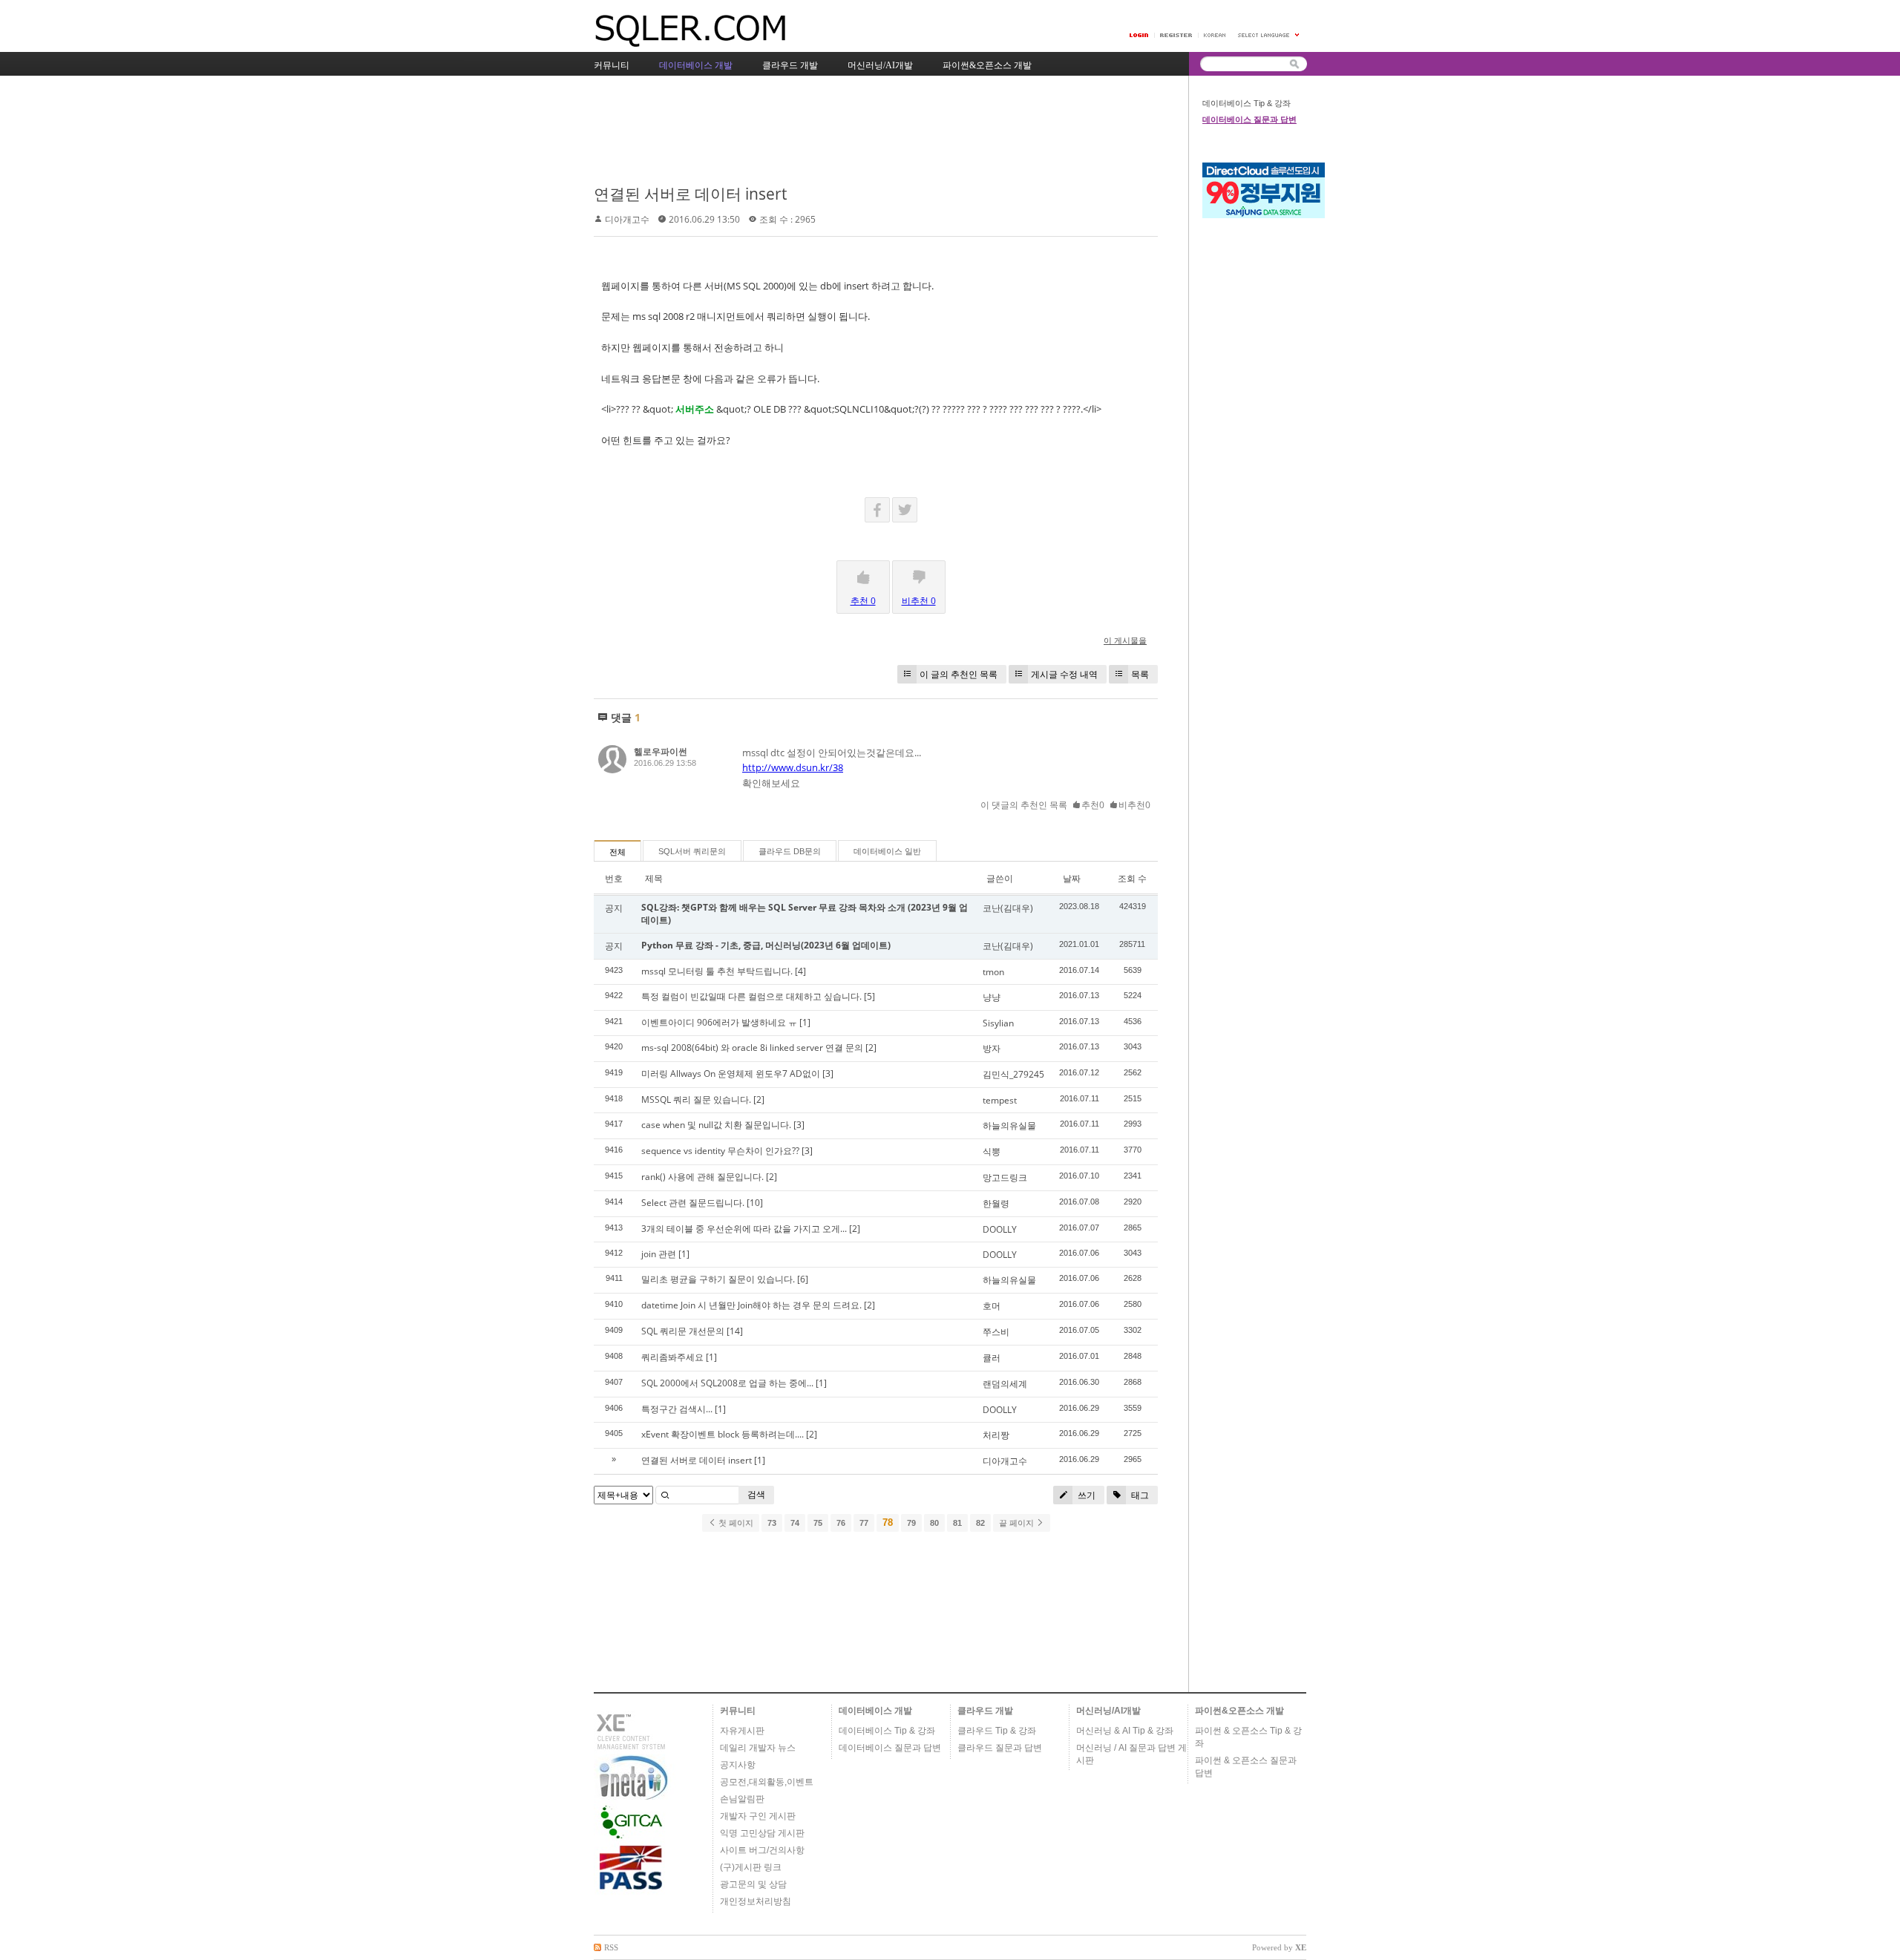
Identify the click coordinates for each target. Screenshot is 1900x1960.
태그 (1139, 1495)
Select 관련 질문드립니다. (693, 1203)
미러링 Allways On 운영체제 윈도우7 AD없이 (731, 1074)
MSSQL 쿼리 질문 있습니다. (696, 1099)
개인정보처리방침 (756, 1901)
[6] (803, 1279)
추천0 (1093, 805)
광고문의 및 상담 (753, 1884)
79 (911, 1523)
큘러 (992, 1358)
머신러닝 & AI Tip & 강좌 (1125, 1731)
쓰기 (1085, 1495)
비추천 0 (919, 601)
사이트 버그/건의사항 (762, 1850)
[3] (828, 1074)
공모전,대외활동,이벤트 (767, 1782)
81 (957, 1523)
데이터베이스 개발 (875, 1711)
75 (818, 1523)
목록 (1140, 674)
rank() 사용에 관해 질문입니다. (702, 1177)
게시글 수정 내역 (1064, 674)
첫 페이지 (735, 1523)
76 (841, 1523)
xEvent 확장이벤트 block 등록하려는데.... (723, 1434)
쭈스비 (996, 1332)
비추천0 (1134, 805)
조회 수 (1132, 878)
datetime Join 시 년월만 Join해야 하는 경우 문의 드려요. (751, 1305)
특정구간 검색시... (677, 1409)
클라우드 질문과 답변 (1000, 1748)
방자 (992, 1048)
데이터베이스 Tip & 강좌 (1247, 103)
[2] (871, 1048)
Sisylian (998, 1023)
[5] (869, 996)
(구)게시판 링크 (751, 1867)
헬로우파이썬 (661, 751)
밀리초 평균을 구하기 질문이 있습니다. (718, 1279)
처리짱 (996, 1435)
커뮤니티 (738, 1711)
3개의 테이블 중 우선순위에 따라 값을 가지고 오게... (744, 1229)
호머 (992, 1306)
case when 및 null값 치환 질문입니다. (716, 1125)
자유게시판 (742, 1731)
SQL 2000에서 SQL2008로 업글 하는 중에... (727, 1383)
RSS (611, 1947)
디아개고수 (627, 219)
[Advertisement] (864, 131)
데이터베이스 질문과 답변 (1249, 119)
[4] (800, 971)
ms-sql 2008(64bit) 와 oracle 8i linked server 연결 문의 (752, 1048)
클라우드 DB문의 (790, 851)
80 (934, 1523)
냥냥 (992, 997)
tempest (1000, 1100)
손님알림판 (742, 1799)
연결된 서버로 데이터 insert (690, 194)
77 (864, 1523)
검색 (756, 1494)
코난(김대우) (1008, 908)
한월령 (996, 1203)
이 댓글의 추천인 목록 (1024, 805)
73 (772, 1523)
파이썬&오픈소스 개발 (1239, 1711)
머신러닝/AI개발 (1108, 1711)
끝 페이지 (1018, 1523)
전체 (617, 852)
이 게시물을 (1125, 640)
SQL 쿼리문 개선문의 (683, 1331)
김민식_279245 (1013, 1074)
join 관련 (659, 1254)
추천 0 (863, 601)
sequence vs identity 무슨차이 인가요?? (720, 1151)
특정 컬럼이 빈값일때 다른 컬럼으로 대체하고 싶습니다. (751, 996)
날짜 (1072, 878)
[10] (755, 1203)
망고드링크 (1005, 1177)
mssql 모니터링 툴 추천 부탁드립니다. (717, 971)
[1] (805, 1022)
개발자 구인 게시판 (758, 1816)
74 (795, 1523)
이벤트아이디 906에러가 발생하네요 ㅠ (719, 1022)
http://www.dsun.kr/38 (793, 767)
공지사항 (738, 1765)
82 (980, 1523)
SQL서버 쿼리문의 (692, 851)
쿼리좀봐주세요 (672, 1357)
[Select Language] (1269, 35)
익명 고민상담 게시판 (762, 1833)
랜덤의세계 (1005, 1384)
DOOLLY (1000, 1229)
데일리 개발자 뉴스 (758, 1748)
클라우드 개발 (985, 1711)
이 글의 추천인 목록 (959, 674)
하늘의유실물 (1009, 1125)
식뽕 (992, 1151)
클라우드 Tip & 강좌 (997, 1731)
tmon (993, 972)
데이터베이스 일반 (887, 851)
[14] (735, 1331)
